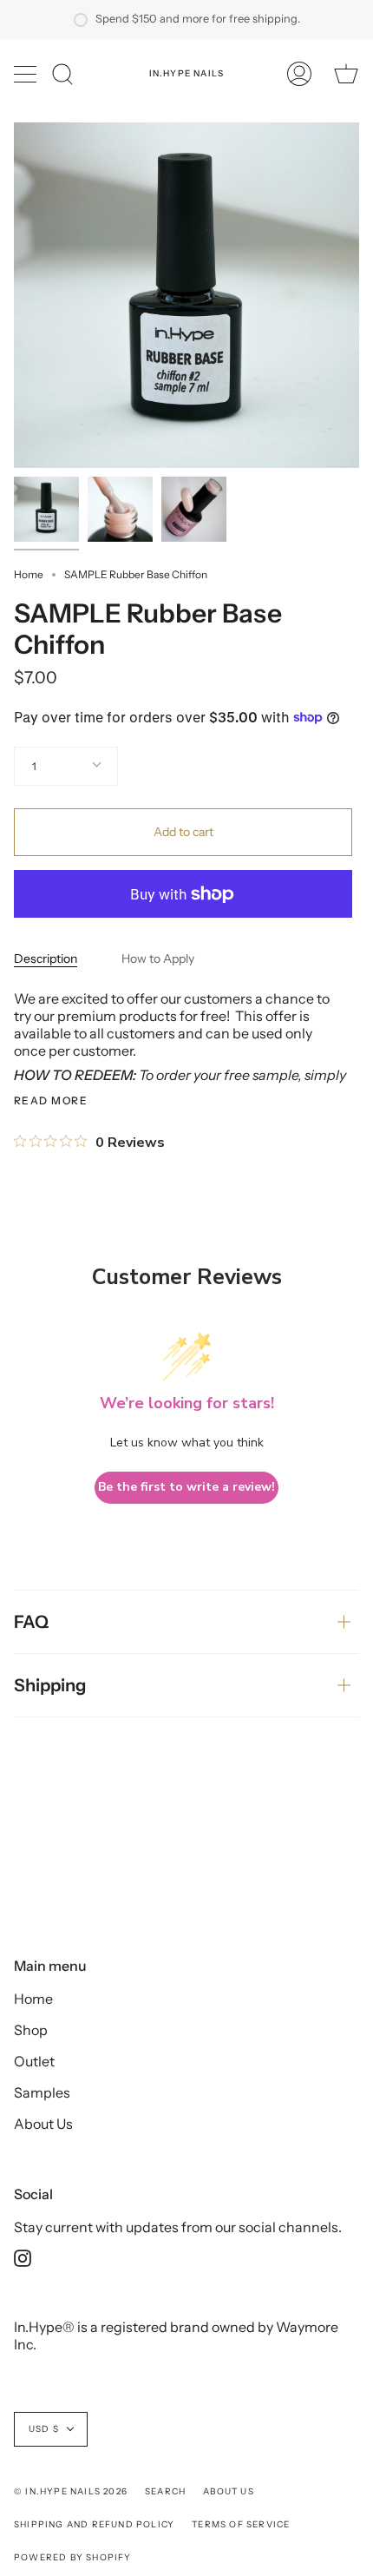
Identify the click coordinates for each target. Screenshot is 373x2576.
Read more (51, 1101)
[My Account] (299, 74)
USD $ (44, 2429)
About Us (43, 2124)
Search (165, 2491)
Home (29, 574)
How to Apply (158, 959)
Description (46, 959)
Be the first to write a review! (186, 1487)
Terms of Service (241, 2524)
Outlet (34, 2061)
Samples (42, 2092)
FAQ (31, 1622)
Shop (31, 2030)
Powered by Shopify (73, 2557)
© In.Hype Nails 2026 (71, 2491)
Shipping (50, 1685)
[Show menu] (27, 74)
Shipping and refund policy (94, 2524)
